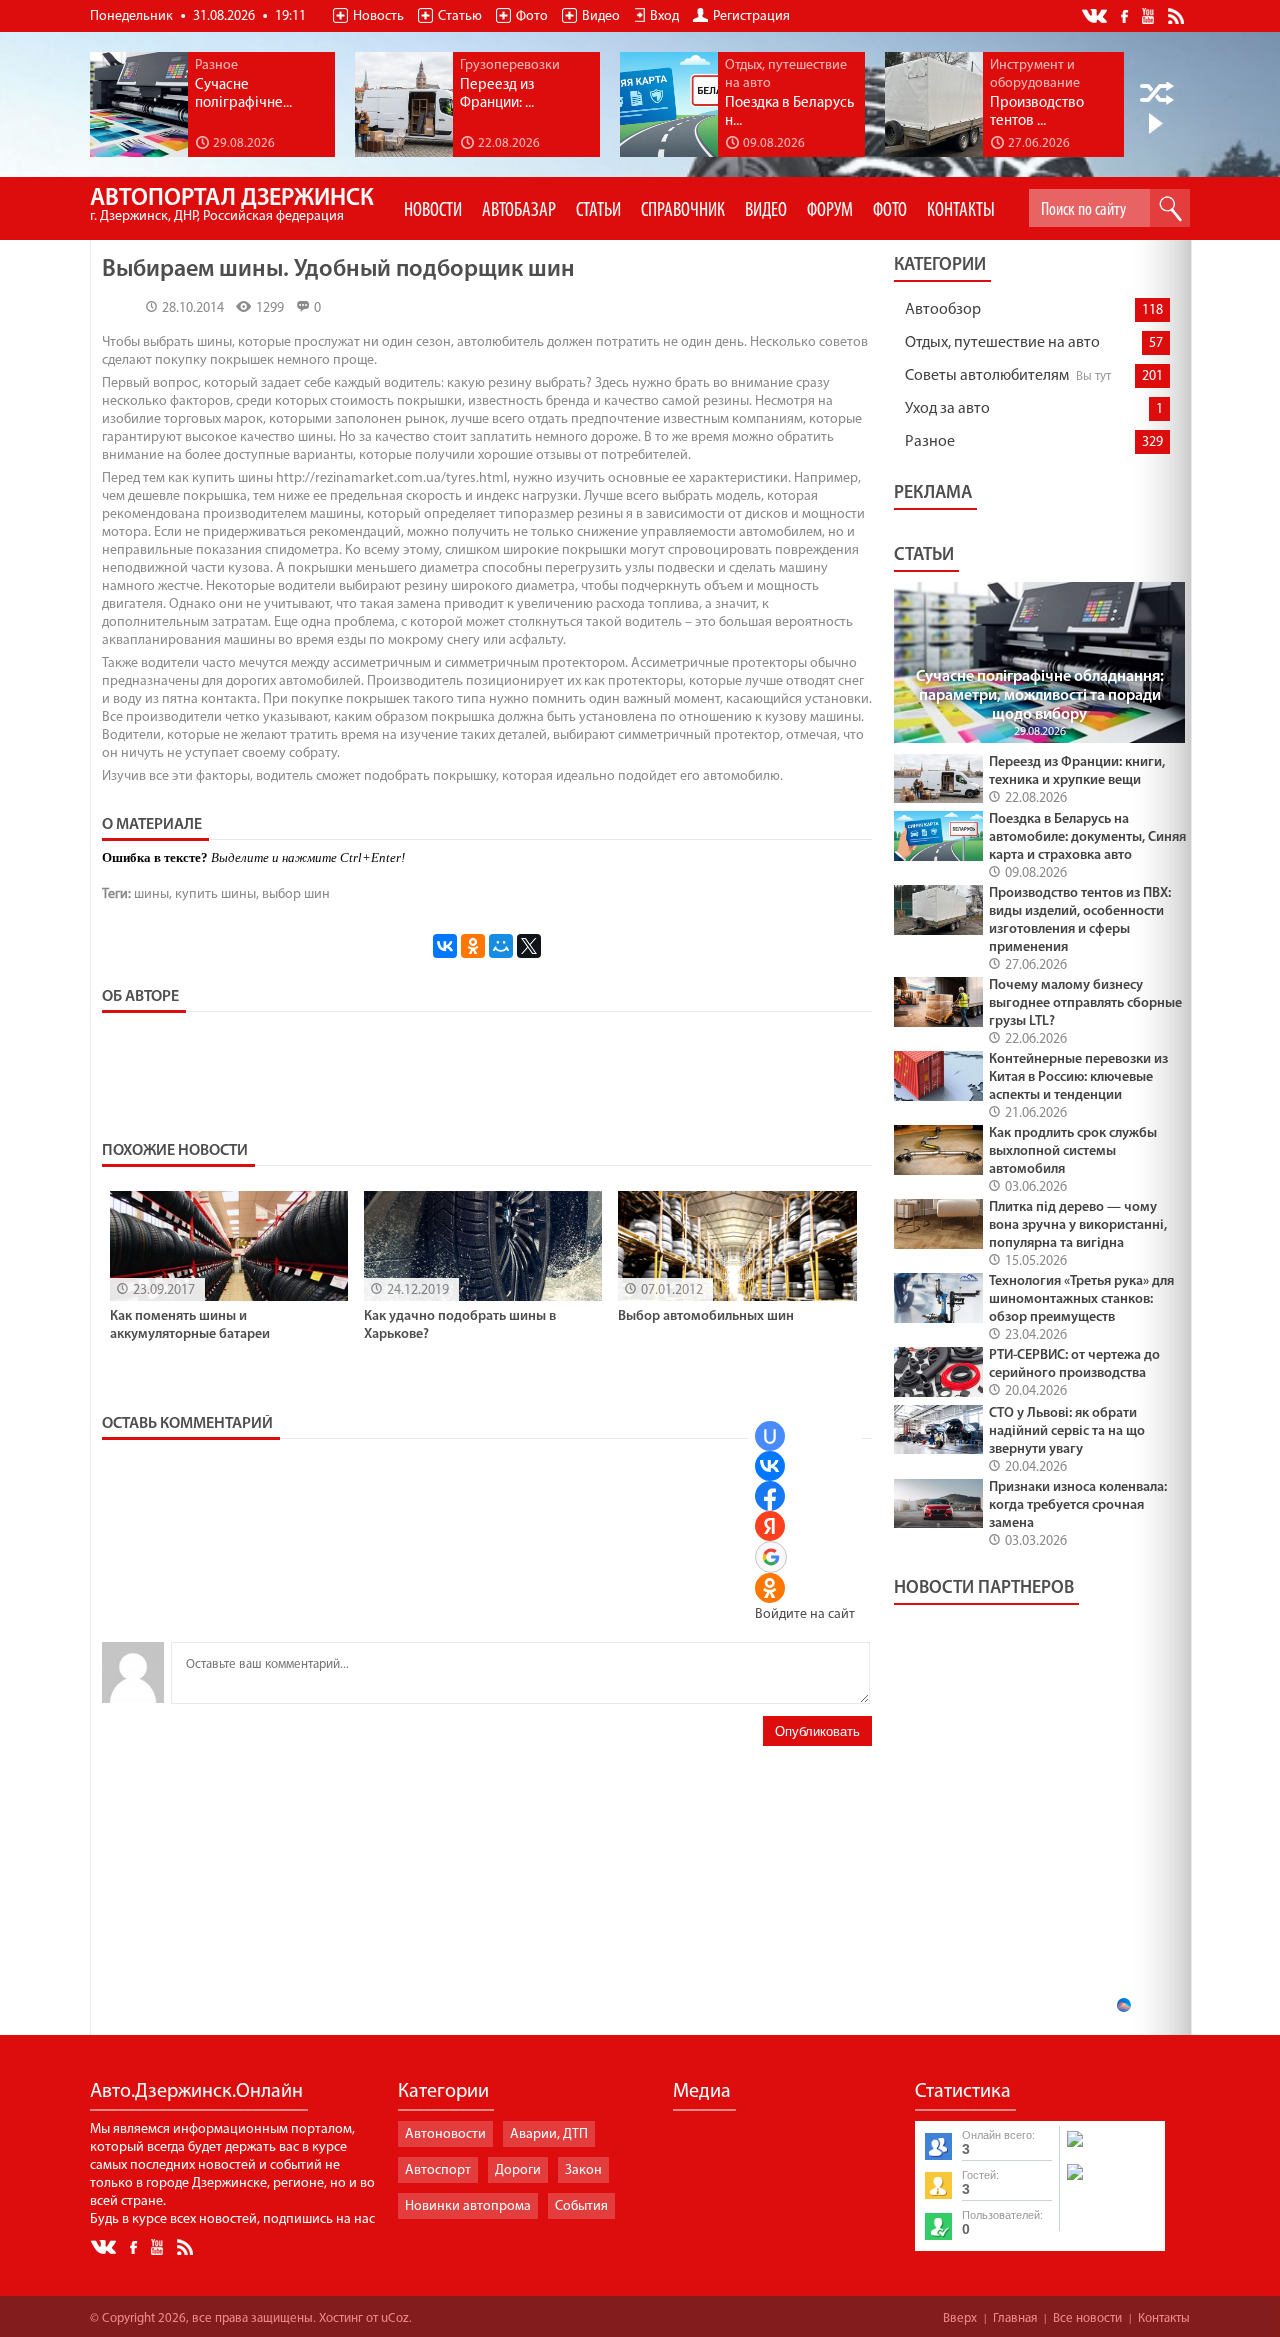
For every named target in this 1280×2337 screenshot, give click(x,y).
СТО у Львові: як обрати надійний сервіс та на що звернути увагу (1067, 1431)
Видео (601, 16)
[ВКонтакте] (445, 946)
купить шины (215, 894)
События (581, 2206)
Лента (1179, 15)
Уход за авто (947, 409)
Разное (930, 442)
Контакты (1164, 2318)
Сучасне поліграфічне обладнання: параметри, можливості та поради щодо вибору (1040, 696)
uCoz (395, 2318)
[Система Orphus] (1111, 2182)
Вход (664, 16)
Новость (378, 16)
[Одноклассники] (473, 946)
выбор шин (296, 894)
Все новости (1087, 2318)
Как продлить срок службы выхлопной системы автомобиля (1073, 1151)
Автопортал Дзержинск (232, 205)
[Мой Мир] (501, 946)
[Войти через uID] (770, 1436)
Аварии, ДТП (549, 2134)
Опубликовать (817, 1731)
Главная (1015, 2318)
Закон (583, 2170)
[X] (529, 946)
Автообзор (943, 310)
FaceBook (1126, 14)
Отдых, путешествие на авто (1002, 343)
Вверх (960, 2318)
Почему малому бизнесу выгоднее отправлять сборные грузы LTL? (1085, 1003)
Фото (532, 16)
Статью (460, 16)
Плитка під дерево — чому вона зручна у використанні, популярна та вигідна (1078, 1225)
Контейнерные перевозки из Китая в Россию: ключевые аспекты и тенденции (1078, 1077)
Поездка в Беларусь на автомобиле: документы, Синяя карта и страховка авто (1087, 837)
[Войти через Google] (771, 1557)
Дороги (518, 2170)
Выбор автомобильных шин (706, 1316)
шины (151, 894)
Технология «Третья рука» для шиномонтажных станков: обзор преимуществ (1081, 1299)
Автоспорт (438, 2170)
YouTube (1149, 15)
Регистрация (751, 16)
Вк (1096, 16)
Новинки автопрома (468, 2206)
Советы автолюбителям (987, 376)
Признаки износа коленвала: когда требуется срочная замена (1078, 1505)
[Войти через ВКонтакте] (770, 1466)
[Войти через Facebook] (770, 1496)
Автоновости (445, 2134)
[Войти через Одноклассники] (770, 1588)
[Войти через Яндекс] (770, 1526)
